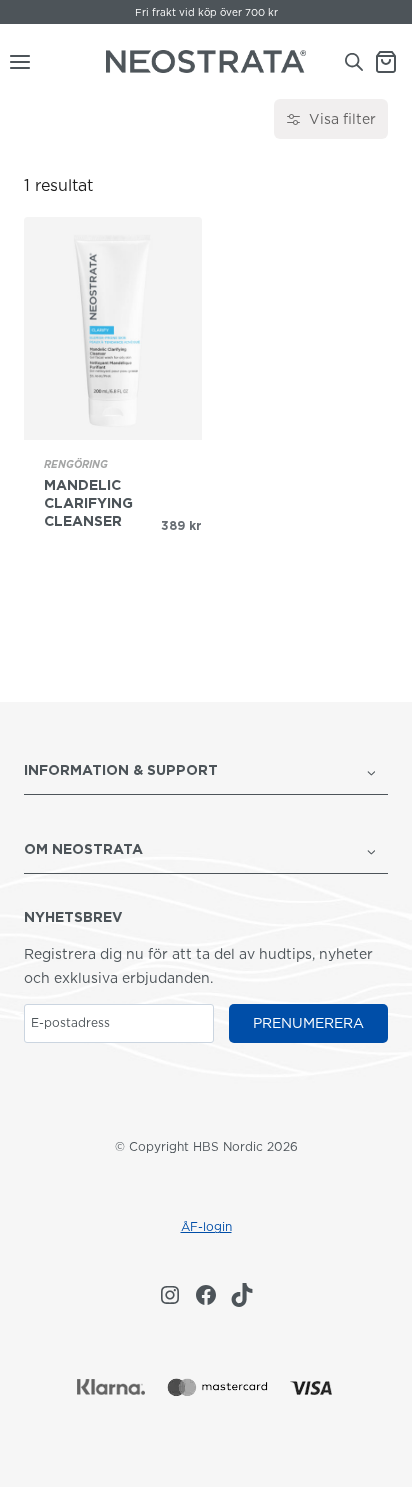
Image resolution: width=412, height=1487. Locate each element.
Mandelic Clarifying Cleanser (88, 503)
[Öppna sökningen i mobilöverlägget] (354, 61)
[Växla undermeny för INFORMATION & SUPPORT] (372, 772)
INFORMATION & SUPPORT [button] (121, 770)
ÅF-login (206, 1226)
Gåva (147, 12)
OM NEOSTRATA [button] (83, 849)
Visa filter (342, 119)
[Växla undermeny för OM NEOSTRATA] (372, 850)
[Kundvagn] (393, 62)
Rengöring (76, 464)
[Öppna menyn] (16, 62)
